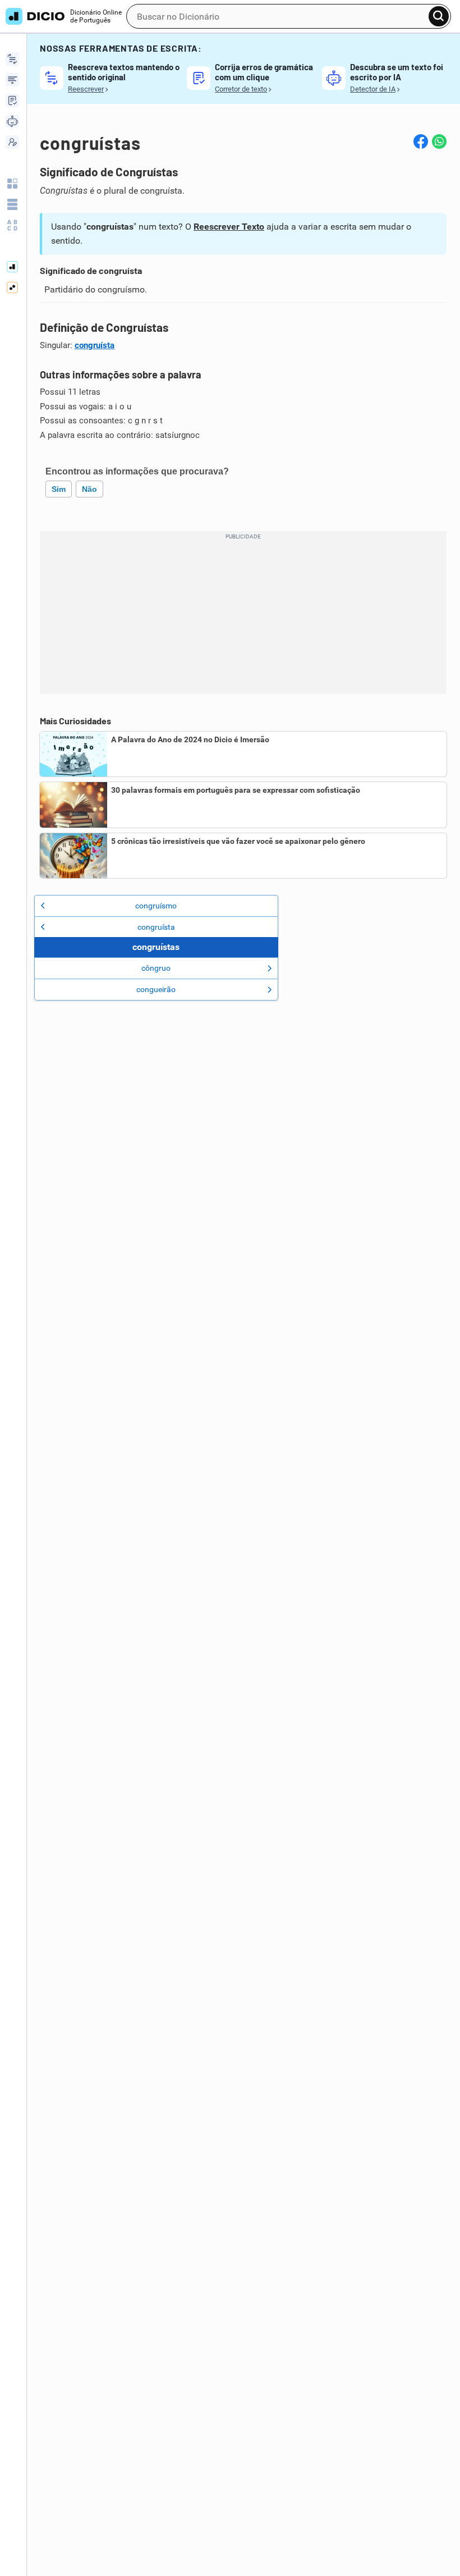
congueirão (156, 989)
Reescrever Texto (229, 227)
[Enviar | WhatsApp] (439, 141)
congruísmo (156, 906)
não (89, 489)
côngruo (156, 968)
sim (59, 489)
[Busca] (439, 16)
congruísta (95, 345)
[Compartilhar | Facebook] (421, 141)
